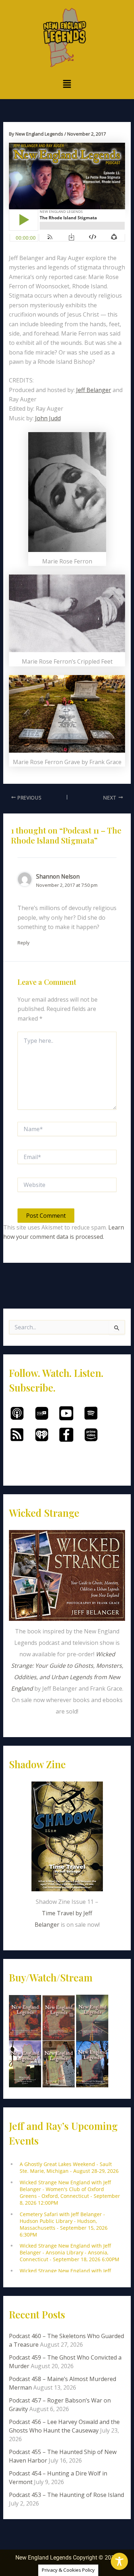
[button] (67, 84)
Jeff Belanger (94, 390)
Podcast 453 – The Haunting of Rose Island (66, 2495)
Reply (24, 943)
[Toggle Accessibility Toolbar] (119, 2561)
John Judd (48, 418)
